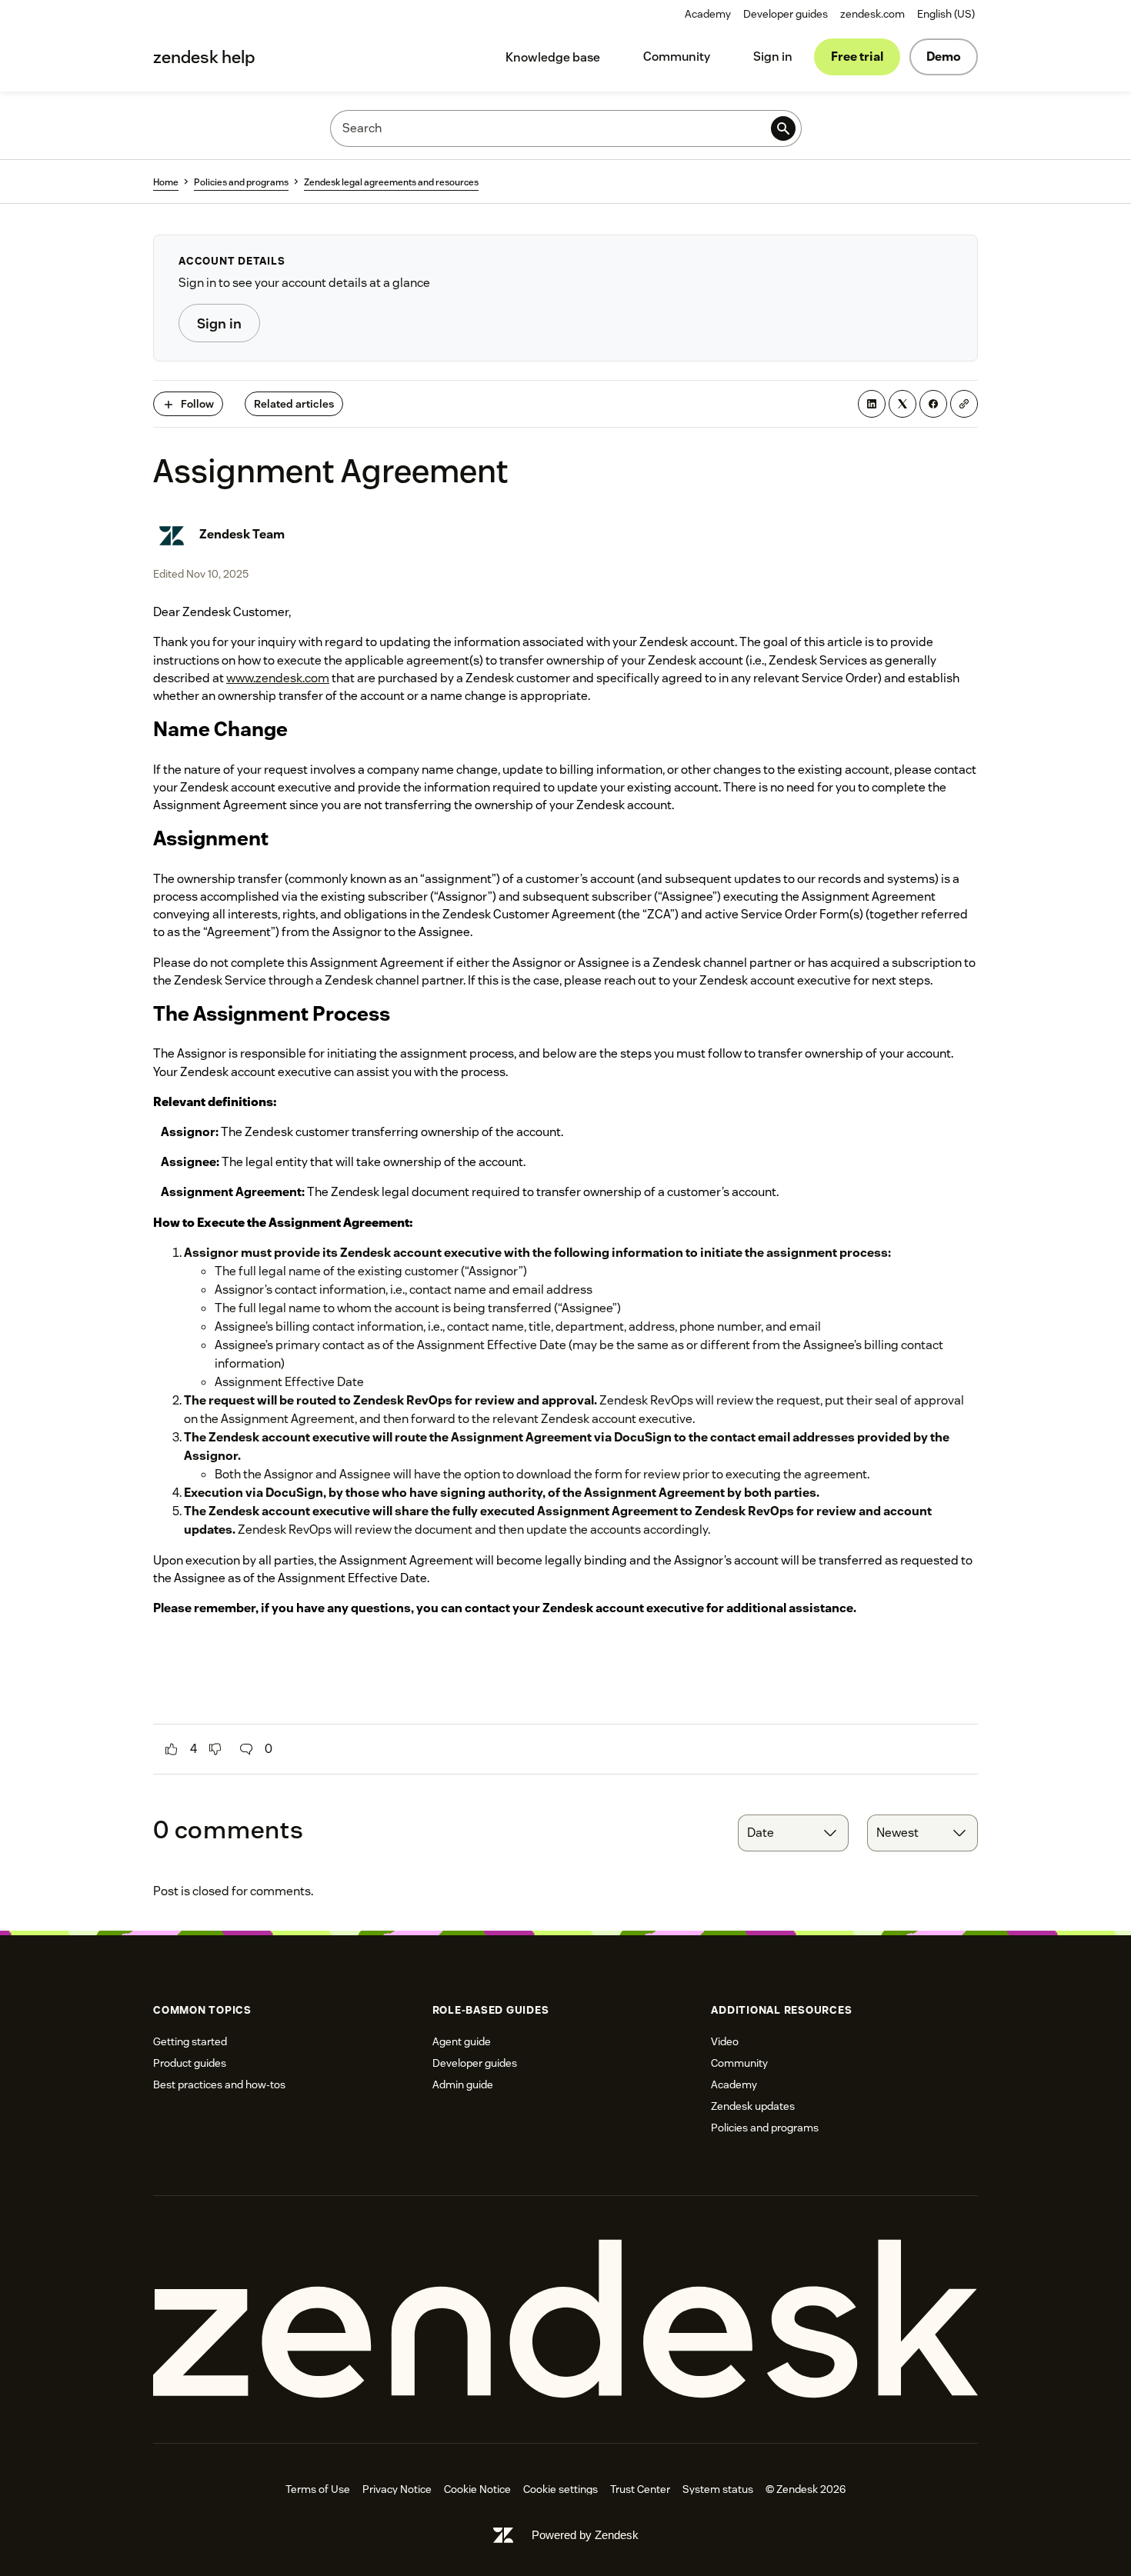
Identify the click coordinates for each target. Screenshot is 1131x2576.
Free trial (857, 57)
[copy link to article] (964, 404)
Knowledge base (553, 57)
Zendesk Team (242, 534)
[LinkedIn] (872, 404)
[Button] (172, 1749)
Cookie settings (560, 2489)
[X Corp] (902, 404)
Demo (944, 57)
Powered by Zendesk (585, 2535)
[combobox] (793, 1833)
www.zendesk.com (278, 678)
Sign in (773, 57)
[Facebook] (933, 404)
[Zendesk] (565, 2319)
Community (677, 57)
